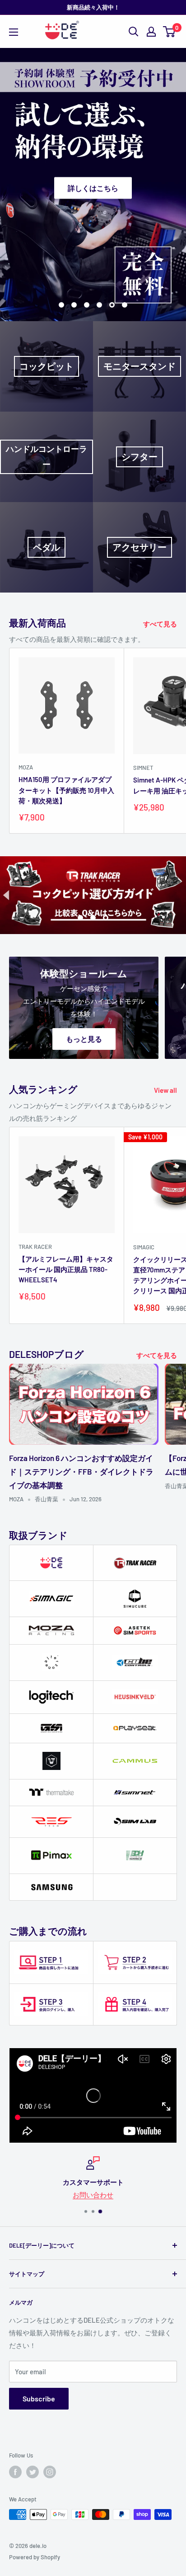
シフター (139, 457)
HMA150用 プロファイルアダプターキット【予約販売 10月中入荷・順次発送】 (66, 790)
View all (165, 1090)
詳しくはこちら (93, 187)
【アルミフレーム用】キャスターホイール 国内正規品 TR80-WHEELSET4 (66, 1269)
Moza (26, 767)
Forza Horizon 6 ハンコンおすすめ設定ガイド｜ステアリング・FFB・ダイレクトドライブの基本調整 (81, 1471)
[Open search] (134, 32)
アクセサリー (139, 547)
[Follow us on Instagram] (50, 2472)
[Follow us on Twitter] (33, 2472)
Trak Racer (35, 1247)
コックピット (46, 366)
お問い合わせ (93, 2195)
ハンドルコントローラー (46, 456)
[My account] (151, 32)
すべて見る (160, 624)
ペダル (46, 547)
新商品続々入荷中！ (93, 7)
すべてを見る (157, 1355)
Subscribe (39, 2398)
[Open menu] (14, 32)
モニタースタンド (139, 366)
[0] (170, 32)
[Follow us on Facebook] (15, 2472)
